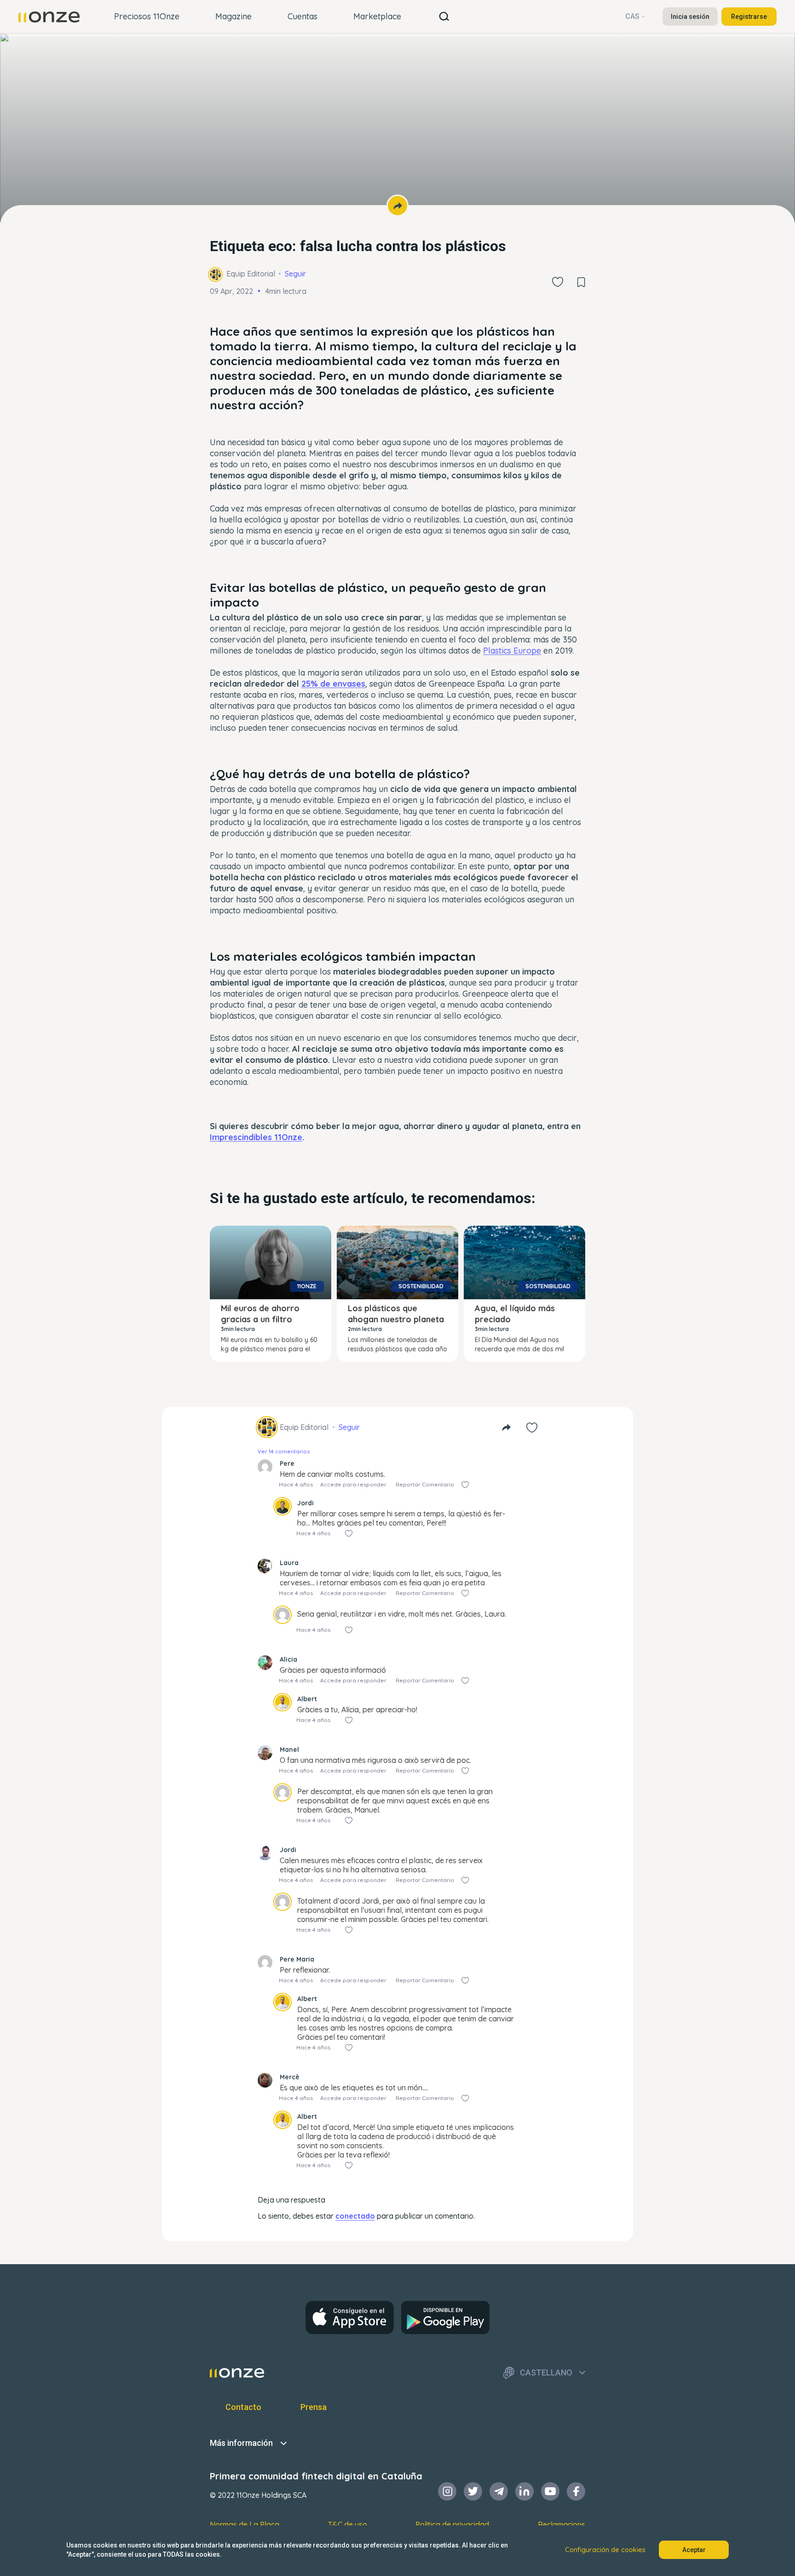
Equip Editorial (251, 274)
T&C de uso (348, 2524)
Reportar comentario (425, 1484)
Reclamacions (562, 2524)
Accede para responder (353, 1484)
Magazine (233, 16)
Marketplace (377, 16)
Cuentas (302, 16)
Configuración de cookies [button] (605, 2550)
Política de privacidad (452, 2524)
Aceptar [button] (694, 2550)
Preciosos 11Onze (147, 16)
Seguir (295, 274)
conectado (355, 2216)
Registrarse (749, 17)
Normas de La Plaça (245, 2524)
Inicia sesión (690, 17)
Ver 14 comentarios (284, 1451)
